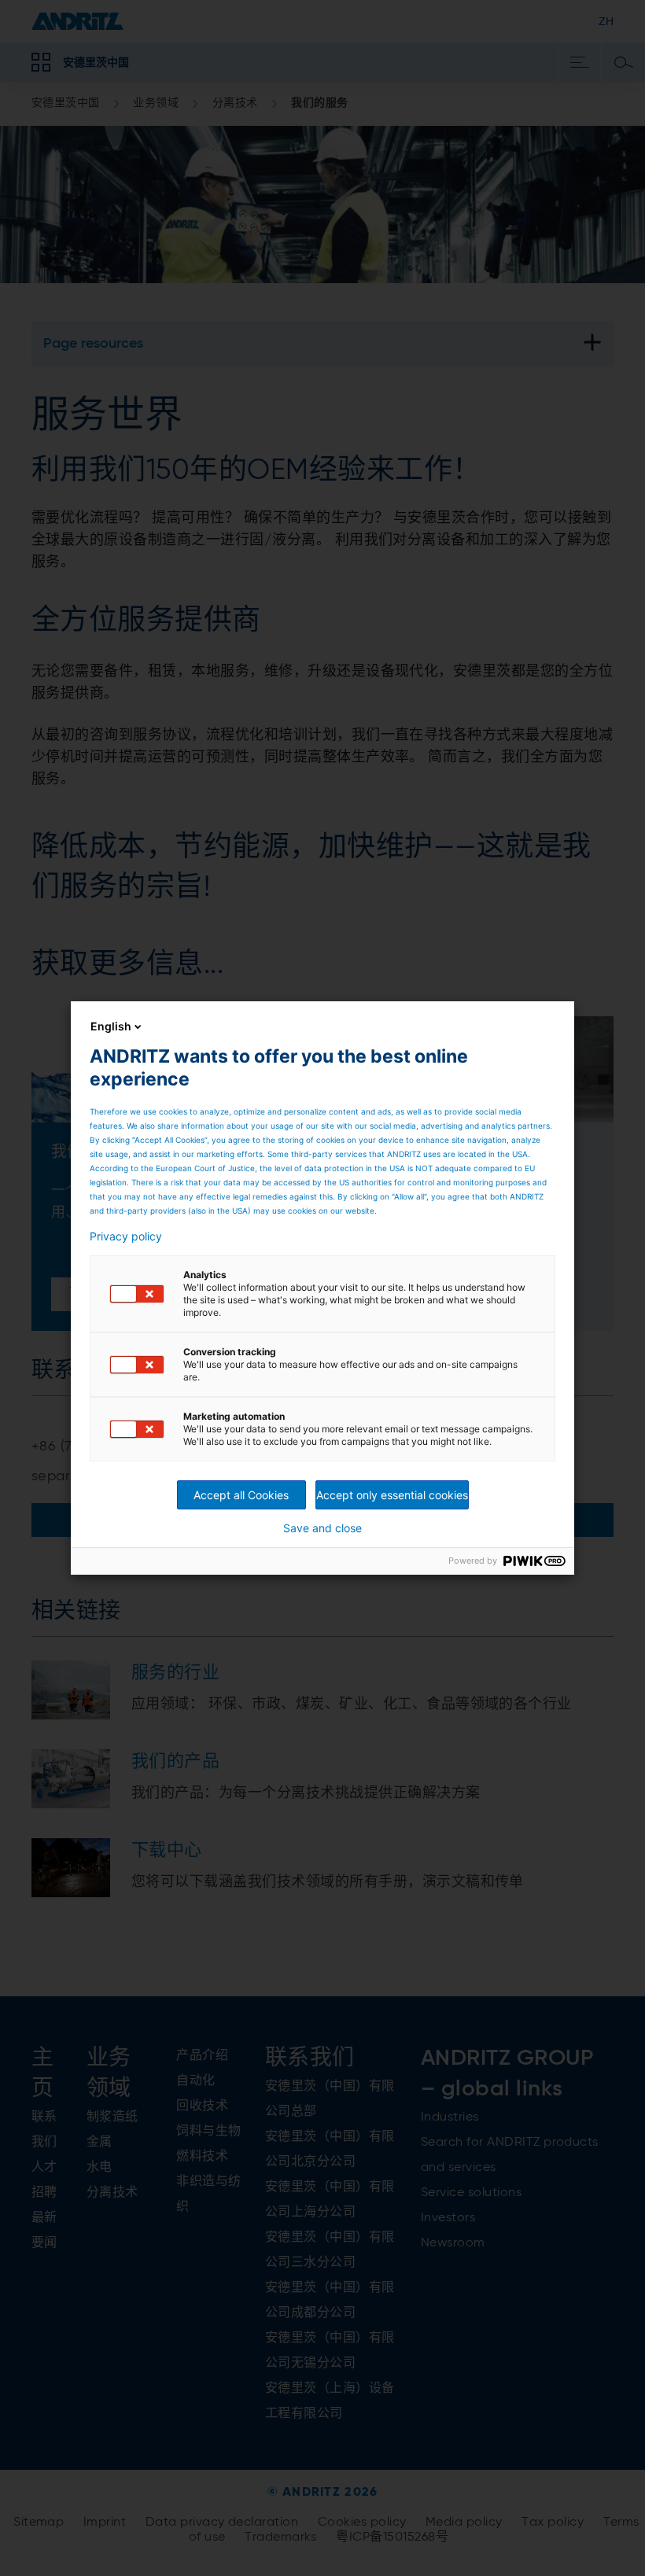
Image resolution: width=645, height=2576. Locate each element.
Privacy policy (126, 1236)
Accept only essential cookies (392, 1495)
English (111, 1026)
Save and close (322, 1528)
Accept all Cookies (241, 1495)
